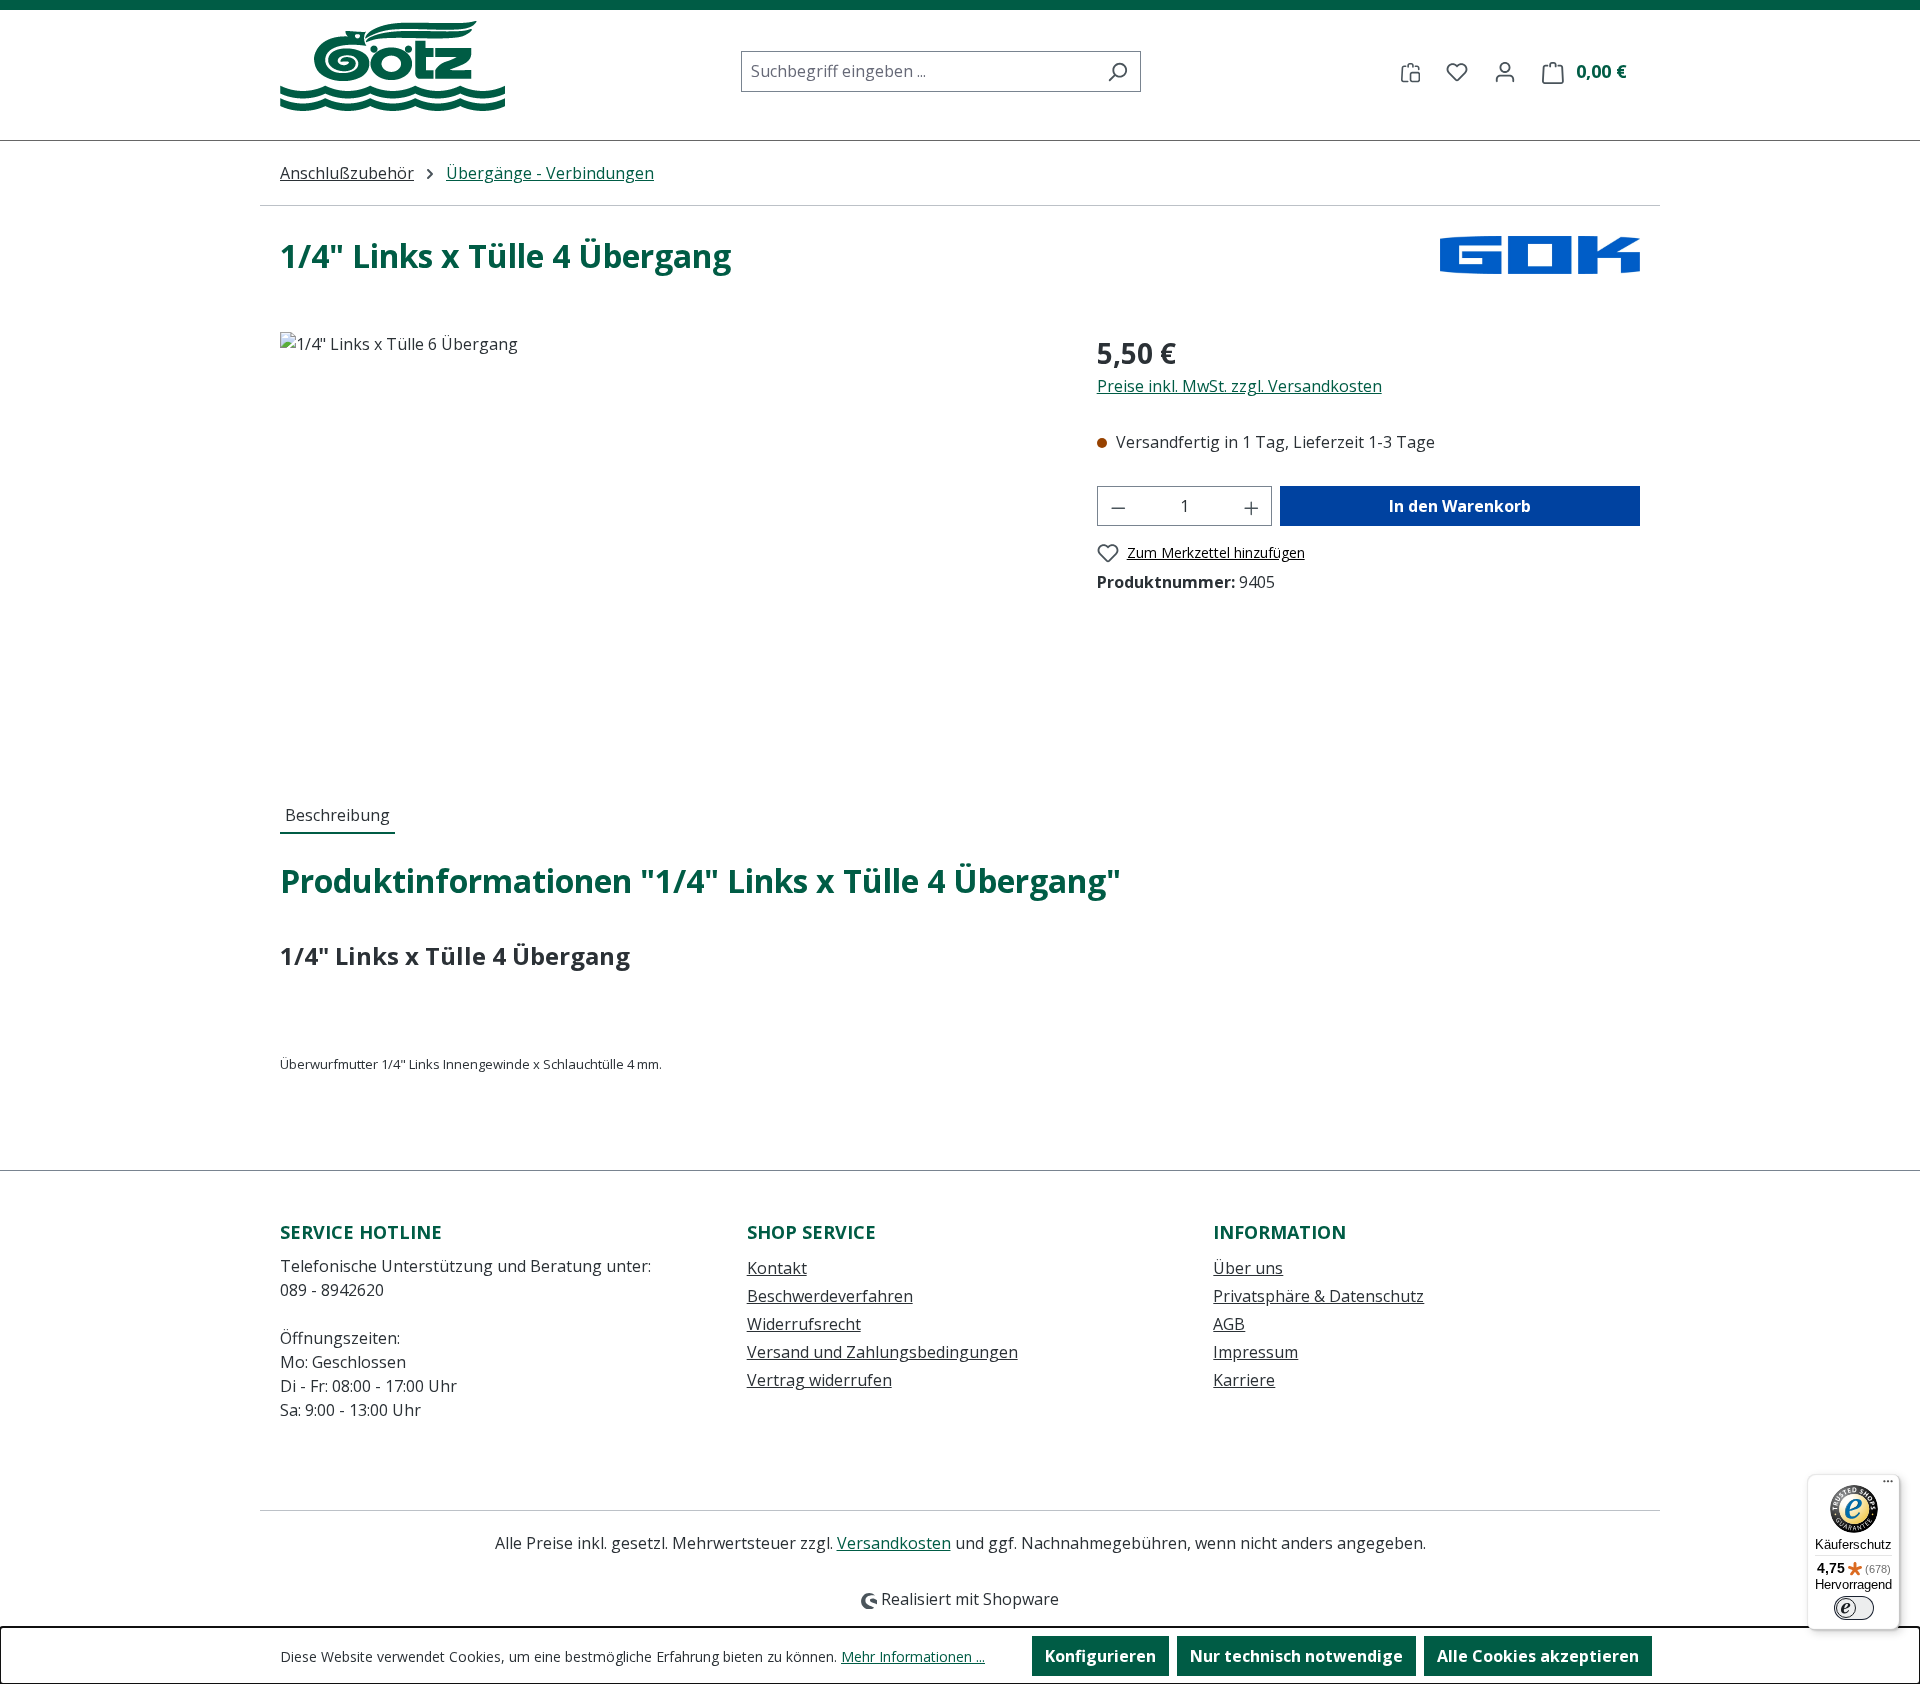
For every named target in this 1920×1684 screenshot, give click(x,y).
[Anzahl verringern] (1118, 506)
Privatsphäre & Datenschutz (1318, 1296)
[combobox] (918, 71)
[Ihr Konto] (1505, 71)
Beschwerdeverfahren (830, 1296)
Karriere (1244, 1380)
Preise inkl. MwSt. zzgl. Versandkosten (1239, 386)
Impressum (1255, 1352)
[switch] (1854, 1608)
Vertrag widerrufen (819, 1380)
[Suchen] (1117, 71)
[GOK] (1540, 264)
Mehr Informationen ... (913, 1656)
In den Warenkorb (1460, 506)
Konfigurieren (1100, 1656)
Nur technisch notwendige (1296, 1656)
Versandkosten (894, 1543)
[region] (668, 547)
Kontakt (777, 1268)
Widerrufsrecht (804, 1324)
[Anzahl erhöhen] (1252, 506)
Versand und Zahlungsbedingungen (882, 1352)
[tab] (337, 816)
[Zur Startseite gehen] (392, 67)
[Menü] (1888, 1486)
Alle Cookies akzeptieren (1538, 1656)
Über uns (1248, 1268)
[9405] (668, 547)
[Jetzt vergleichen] (1410, 71)
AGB (1229, 1324)
